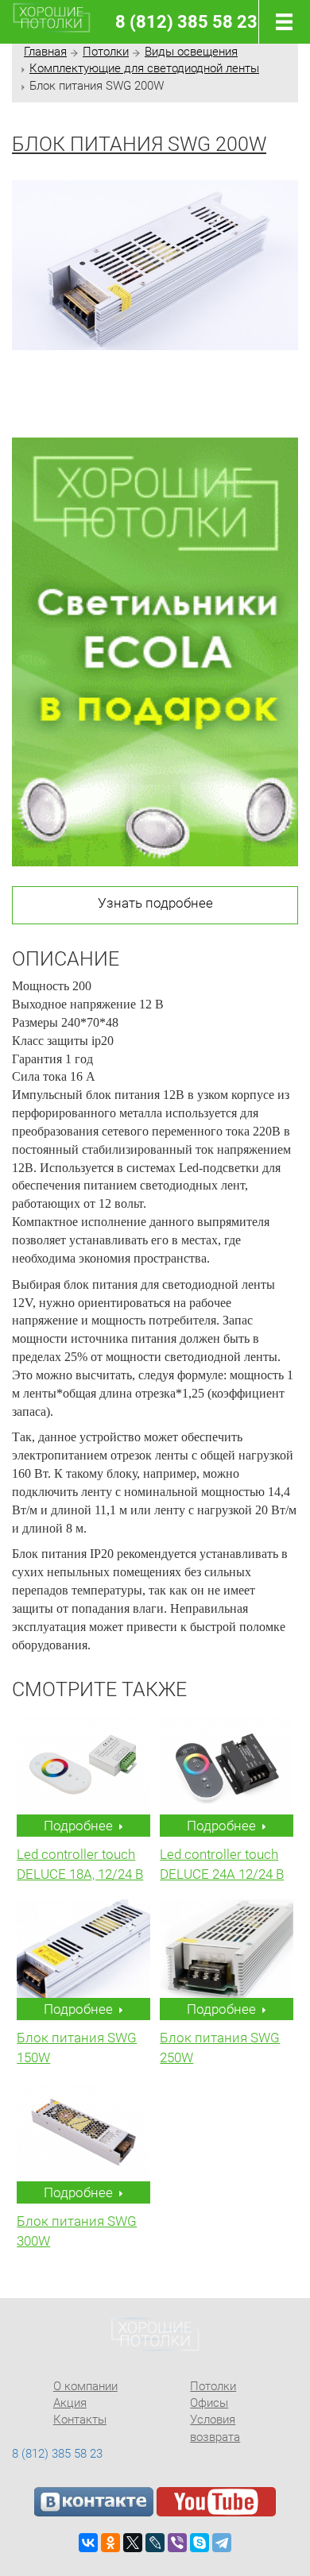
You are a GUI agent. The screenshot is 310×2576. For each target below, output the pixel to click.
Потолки (106, 52)
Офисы (209, 2403)
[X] (133, 2543)
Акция (70, 2403)
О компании (85, 2386)
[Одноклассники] (110, 2543)
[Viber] (177, 2543)
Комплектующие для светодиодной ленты (144, 68)
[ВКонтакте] (88, 2543)
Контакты (80, 2420)
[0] (281, 22)
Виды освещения (191, 52)
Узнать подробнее (155, 903)
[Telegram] (222, 2543)
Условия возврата (215, 2428)
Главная (45, 52)
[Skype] (200, 2543)
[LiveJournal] (155, 2543)
